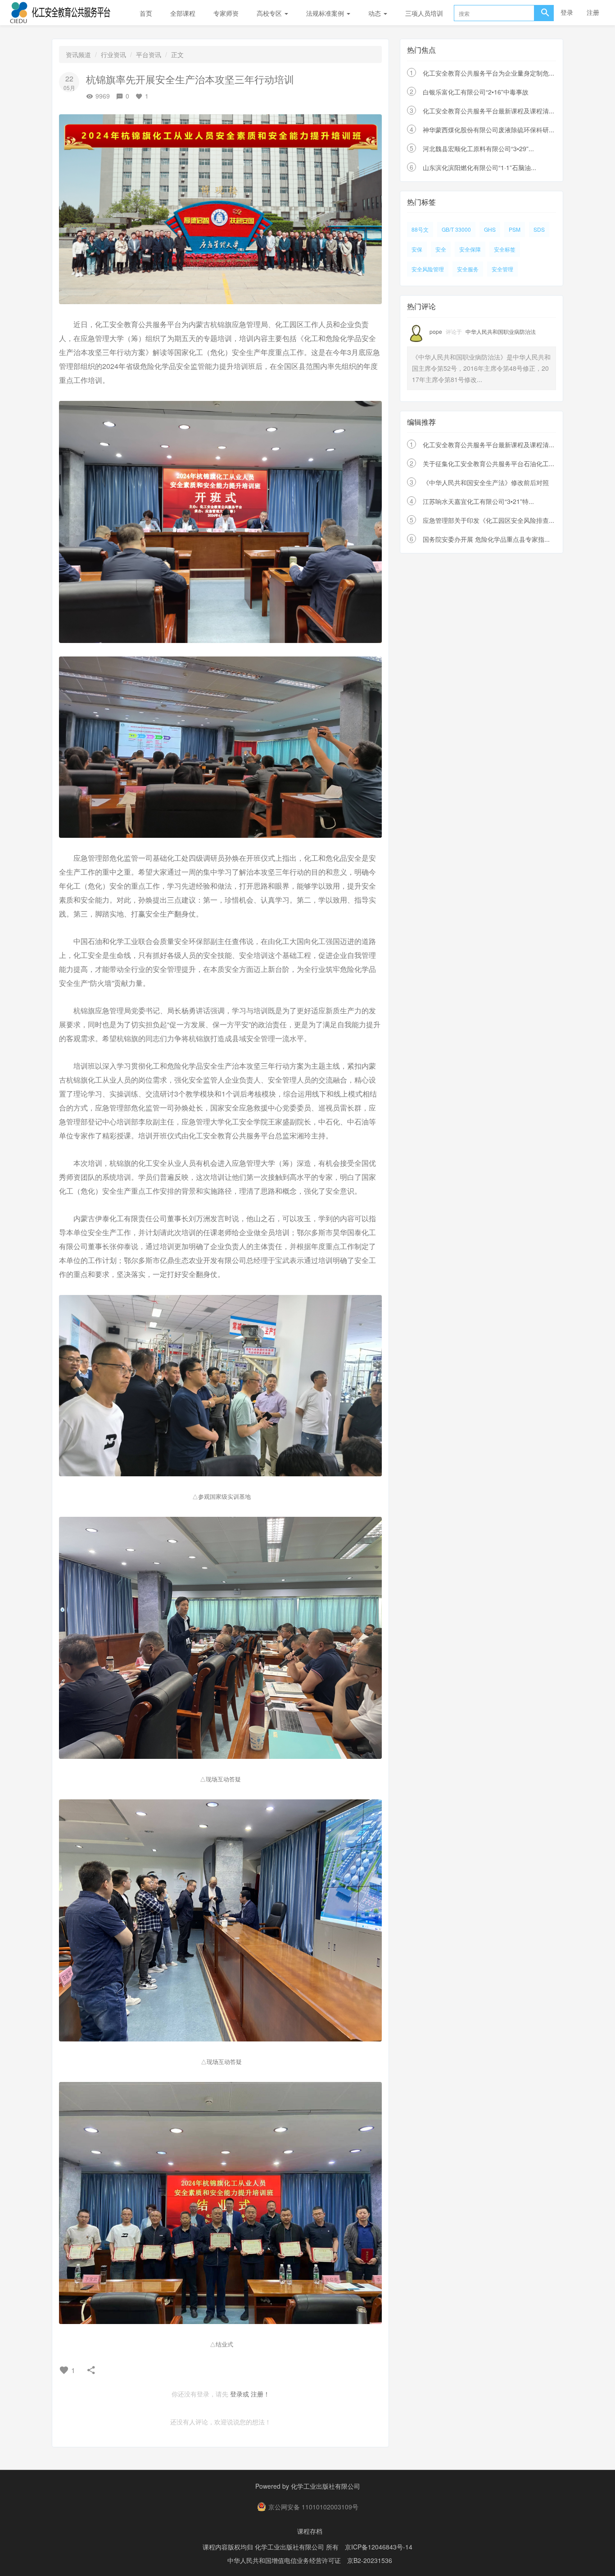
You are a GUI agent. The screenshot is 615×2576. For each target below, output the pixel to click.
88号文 (420, 229)
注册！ (260, 2394)
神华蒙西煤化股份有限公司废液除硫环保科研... (488, 130)
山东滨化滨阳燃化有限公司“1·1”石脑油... (479, 167)
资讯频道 (78, 54)
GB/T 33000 (456, 229)
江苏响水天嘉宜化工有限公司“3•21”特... (478, 501)
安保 (417, 249)
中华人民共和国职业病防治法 (501, 331)
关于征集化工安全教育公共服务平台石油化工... (488, 463)
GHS (490, 229)
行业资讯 (113, 54)
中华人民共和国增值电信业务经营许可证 (284, 2560)
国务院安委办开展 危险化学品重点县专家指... (486, 539)
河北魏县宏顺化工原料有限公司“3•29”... (478, 148)
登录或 (240, 2394)
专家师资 (226, 13)
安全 (441, 249)
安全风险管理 (428, 269)
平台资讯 (149, 54)
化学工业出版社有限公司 (326, 2486)
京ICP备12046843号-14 (379, 2547)
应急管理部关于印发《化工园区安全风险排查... (488, 520)
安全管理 (502, 269)
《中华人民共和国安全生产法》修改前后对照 (486, 482)
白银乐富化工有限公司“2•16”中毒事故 (476, 92)
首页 (146, 13)
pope (436, 331)
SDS (539, 229)
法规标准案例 (326, 13)
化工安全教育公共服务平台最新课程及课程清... (488, 111)
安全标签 (505, 249)
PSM (515, 229)
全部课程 (183, 13)
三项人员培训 (424, 13)
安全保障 (470, 249)
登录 (567, 12)
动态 (375, 13)
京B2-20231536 (370, 2560)
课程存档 (310, 2531)
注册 (593, 12)
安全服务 (468, 269)
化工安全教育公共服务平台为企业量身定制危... (488, 73)
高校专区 (270, 13)
